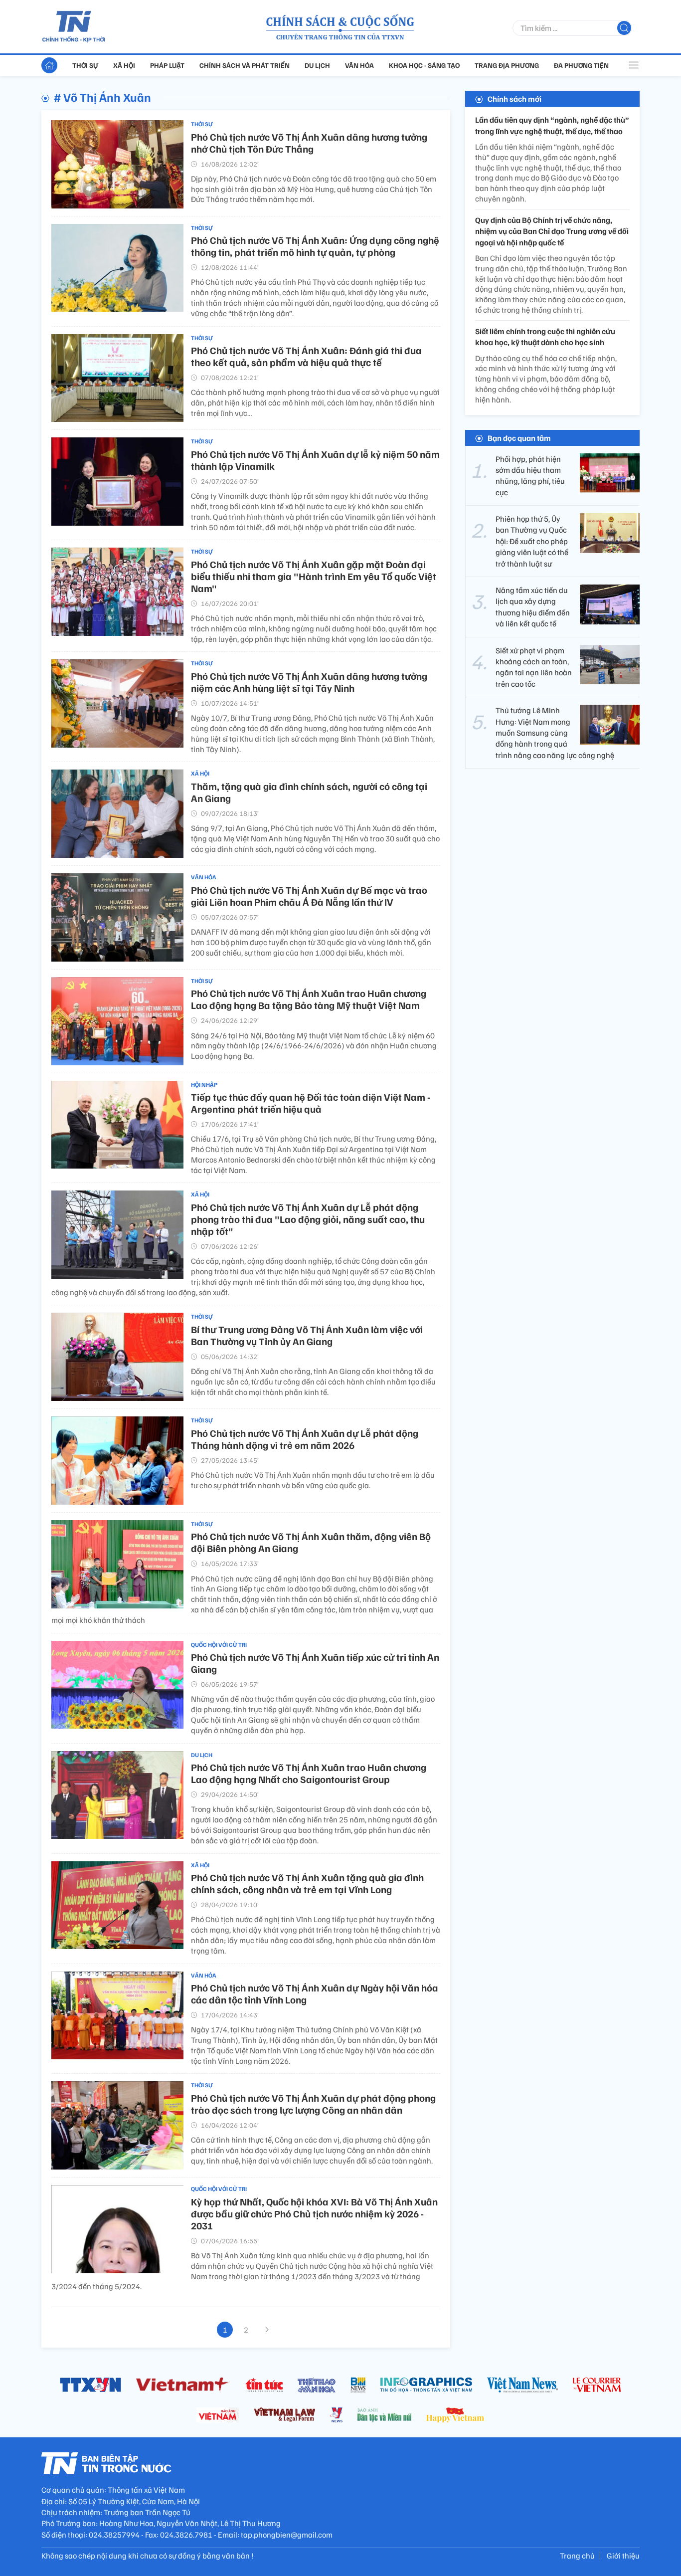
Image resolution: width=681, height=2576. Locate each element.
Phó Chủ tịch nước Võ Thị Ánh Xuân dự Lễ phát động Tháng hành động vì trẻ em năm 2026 (305, 1439)
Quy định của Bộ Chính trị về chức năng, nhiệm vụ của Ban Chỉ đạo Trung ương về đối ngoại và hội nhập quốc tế (552, 231)
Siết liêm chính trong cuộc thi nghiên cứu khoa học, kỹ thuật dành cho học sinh (545, 337)
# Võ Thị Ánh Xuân (102, 97)
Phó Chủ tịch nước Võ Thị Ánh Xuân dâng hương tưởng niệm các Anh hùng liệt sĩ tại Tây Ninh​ (309, 682)
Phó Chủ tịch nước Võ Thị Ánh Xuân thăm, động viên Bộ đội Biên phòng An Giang (311, 1542)
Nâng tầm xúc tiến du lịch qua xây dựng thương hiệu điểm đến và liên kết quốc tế (533, 607)
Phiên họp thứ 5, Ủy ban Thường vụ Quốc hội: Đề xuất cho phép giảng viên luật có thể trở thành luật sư (532, 541)
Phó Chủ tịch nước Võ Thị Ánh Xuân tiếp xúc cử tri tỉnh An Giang (315, 1663)
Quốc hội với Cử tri (219, 1645)
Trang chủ (577, 2556)
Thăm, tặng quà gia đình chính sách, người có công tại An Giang (309, 792)
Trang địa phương (507, 65)
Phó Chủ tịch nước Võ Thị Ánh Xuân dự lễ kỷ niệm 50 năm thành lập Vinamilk (315, 460)
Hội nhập (204, 1085)
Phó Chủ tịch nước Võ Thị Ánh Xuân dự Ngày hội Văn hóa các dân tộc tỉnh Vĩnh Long (315, 1993)
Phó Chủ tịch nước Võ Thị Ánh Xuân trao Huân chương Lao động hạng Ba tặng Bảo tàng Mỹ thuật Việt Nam (309, 999)
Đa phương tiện (581, 65)
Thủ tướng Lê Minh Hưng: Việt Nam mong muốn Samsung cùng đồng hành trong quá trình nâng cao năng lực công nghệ (555, 733)
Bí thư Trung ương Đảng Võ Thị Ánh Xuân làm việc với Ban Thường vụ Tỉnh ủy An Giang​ (307, 1335)
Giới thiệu (623, 2556)
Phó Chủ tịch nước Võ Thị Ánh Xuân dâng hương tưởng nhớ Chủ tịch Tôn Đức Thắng (309, 143)
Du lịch (317, 65)
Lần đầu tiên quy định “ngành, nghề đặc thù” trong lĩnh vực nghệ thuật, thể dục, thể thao (552, 125)
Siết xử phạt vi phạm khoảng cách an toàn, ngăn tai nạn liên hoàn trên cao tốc (534, 667)
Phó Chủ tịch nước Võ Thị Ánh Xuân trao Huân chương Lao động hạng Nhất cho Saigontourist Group (309, 1773)
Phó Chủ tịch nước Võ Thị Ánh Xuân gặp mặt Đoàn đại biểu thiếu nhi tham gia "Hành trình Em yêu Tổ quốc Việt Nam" (314, 576)
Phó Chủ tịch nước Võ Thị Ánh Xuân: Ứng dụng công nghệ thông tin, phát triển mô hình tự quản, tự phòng (315, 246)
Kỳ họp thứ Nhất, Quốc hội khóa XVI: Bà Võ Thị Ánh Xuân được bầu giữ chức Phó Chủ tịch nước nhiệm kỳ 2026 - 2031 (314, 2213)
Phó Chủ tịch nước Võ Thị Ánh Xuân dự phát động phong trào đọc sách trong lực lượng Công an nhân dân (313, 2104)
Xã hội (124, 65)
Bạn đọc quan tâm (519, 437)
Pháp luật (167, 65)
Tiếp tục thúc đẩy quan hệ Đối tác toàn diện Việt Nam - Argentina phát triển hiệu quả (311, 1103)
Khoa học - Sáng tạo (424, 65)
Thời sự (85, 65)
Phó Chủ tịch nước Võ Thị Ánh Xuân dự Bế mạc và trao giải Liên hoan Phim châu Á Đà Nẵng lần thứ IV (309, 896)
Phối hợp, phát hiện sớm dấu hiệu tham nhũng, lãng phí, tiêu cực (530, 475)
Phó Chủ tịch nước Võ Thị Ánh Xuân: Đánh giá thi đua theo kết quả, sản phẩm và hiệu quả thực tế (306, 356)
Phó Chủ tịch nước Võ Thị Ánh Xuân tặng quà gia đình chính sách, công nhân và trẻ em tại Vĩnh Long (307, 1883)
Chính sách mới (514, 99)
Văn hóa (359, 65)
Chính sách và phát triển (245, 65)
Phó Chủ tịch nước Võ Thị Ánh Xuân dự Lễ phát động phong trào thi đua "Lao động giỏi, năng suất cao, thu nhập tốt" (308, 1219)
